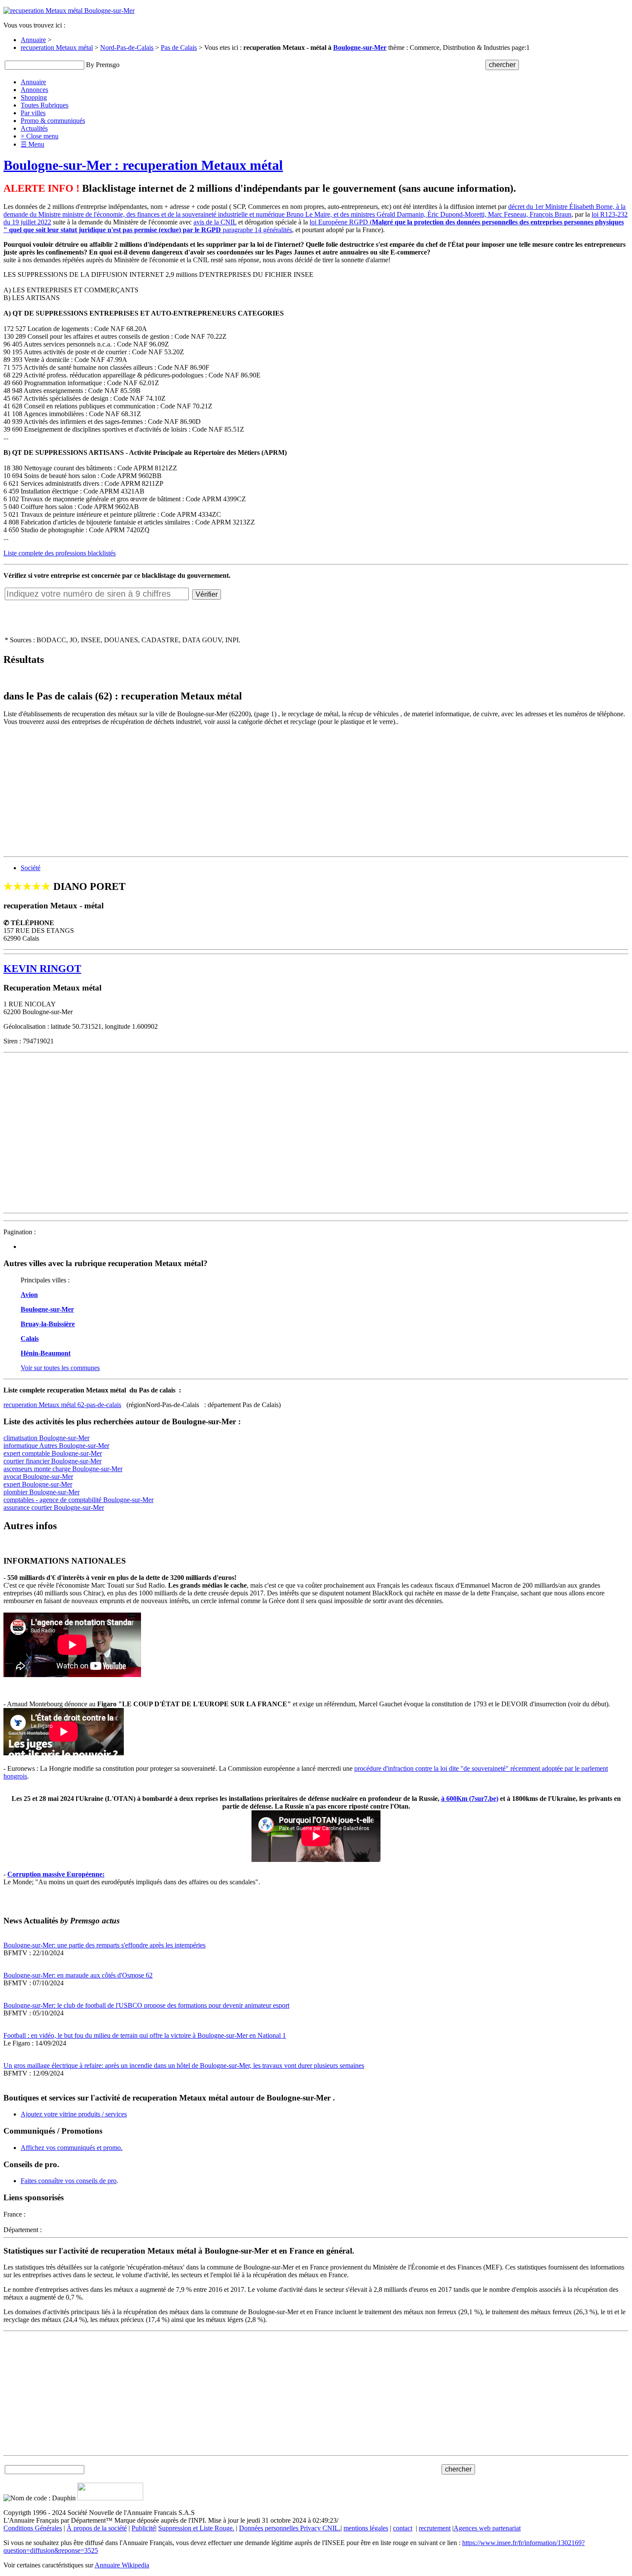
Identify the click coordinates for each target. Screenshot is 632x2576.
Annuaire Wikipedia (122, 2565)
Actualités (34, 128)
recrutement (435, 2528)
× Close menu (40, 136)
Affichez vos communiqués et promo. (72, 2148)
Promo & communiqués (53, 121)
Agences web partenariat (487, 2528)
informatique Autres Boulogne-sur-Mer (56, 1446)
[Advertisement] (261, 793)
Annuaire (33, 40)
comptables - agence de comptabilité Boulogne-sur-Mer (78, 1500)
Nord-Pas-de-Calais (127, 48)
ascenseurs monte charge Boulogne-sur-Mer (63, 1469)
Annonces (34, 90)
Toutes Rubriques (44, 105)
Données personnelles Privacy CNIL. (290, 2528)
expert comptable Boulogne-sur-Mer (53, 1453)
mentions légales (366, 2528)
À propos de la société (97, 2528)
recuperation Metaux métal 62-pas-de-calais (62, 1405)
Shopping (34, 97)
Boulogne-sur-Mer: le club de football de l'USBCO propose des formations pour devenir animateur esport (146, 2005)
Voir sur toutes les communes (60, 1368)
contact (403, 2528)
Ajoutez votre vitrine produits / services (74, 2114)
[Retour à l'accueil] (69, 11)
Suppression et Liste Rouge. (196, 2528)
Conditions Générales (33, 2528)
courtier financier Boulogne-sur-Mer (52, 1461)
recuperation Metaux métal (57, 48)
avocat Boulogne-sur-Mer (38, 1477)
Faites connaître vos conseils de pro (69, 2181)
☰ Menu (32, 144)
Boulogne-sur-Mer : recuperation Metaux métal (143, 165)
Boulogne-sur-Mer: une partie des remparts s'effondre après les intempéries (104, 1945)
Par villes (33, 113)
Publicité (143, 2528)
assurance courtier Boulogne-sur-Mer (54, 1507)
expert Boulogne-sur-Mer (38, 1484)
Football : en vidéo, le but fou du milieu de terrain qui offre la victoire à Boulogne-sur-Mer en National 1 (145, 2035)
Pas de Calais (179, 48)
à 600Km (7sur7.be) (470, 1799)
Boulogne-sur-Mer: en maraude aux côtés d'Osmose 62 (78, 1975)
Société (31, 868)
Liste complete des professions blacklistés (60, 553)
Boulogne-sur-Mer (360, 48)
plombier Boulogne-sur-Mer (41, 1492)
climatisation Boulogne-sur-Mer (46, 1438)
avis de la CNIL (215, 222)
